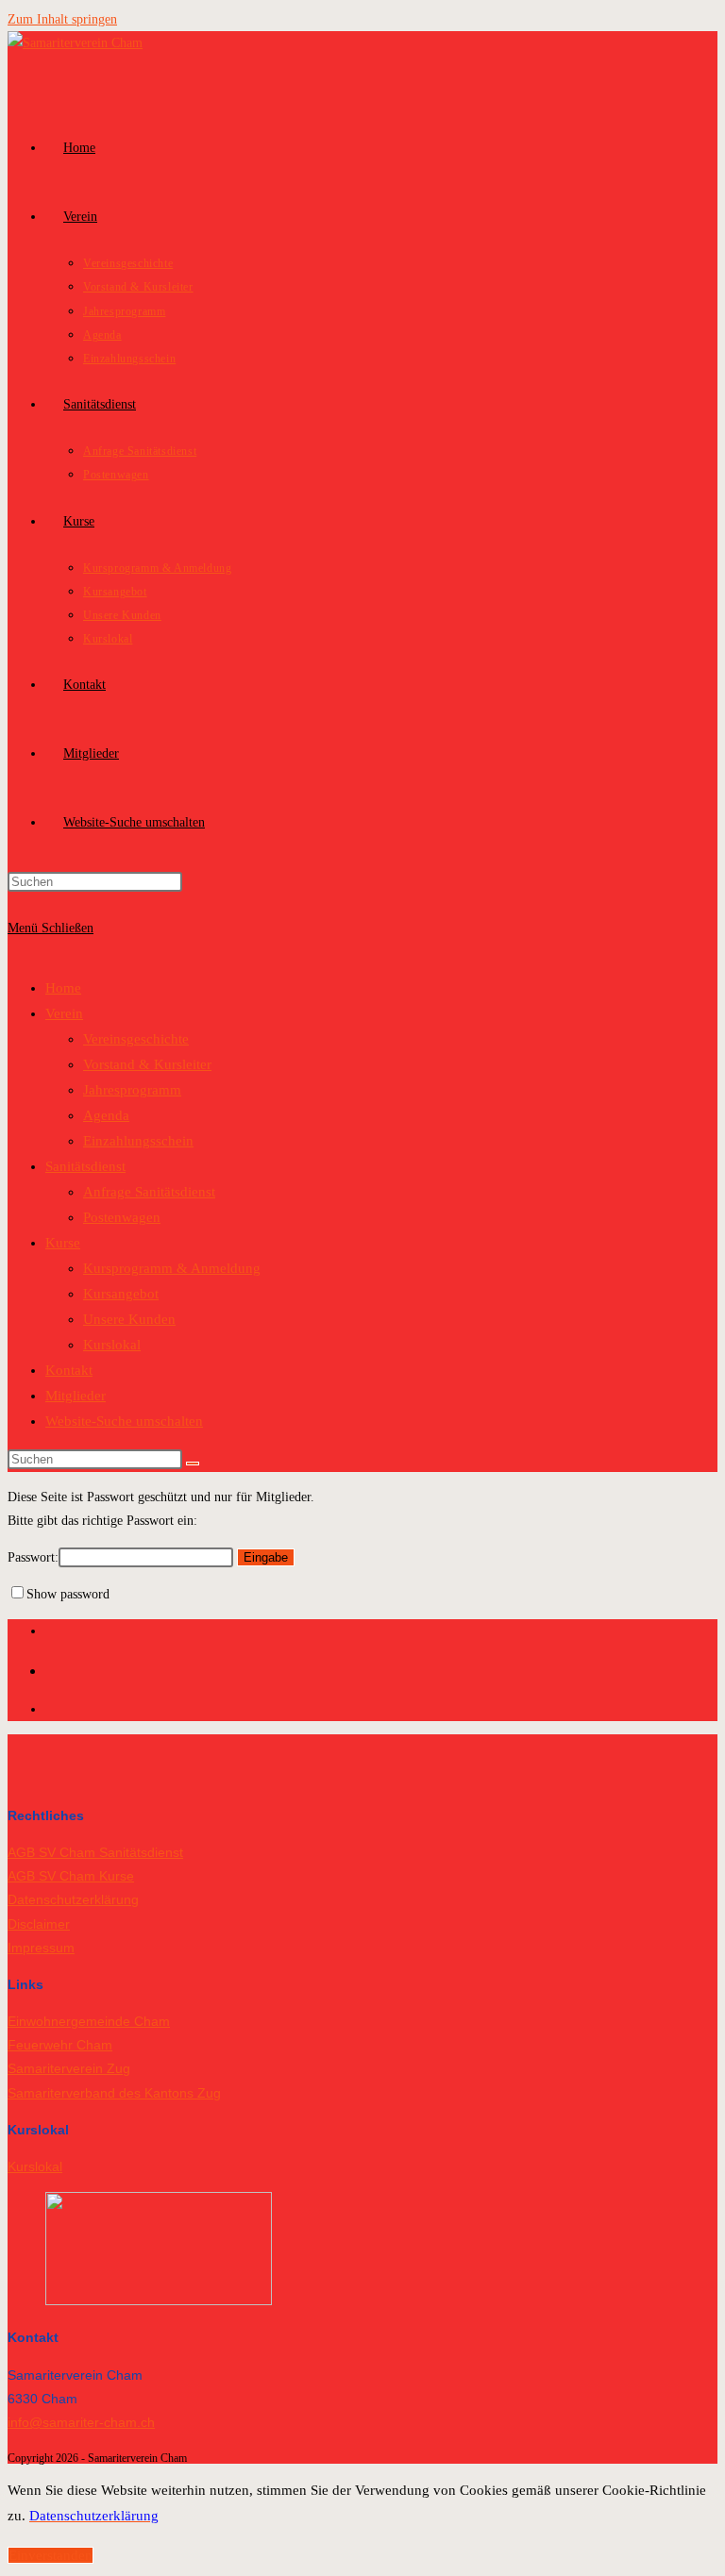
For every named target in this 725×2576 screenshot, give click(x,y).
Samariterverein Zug (69, 2068)
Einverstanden (51, 2555)
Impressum (41, 1948)
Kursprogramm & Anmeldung (172, 1268)
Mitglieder (76, 1396)
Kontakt (69, 1370)
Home (63, 988)
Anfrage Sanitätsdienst (149, 1192)
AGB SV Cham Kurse (71, 1876)
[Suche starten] (193, 1464)
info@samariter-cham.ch (81, 2422)
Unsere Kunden (129, 1319)
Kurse (63, 1243)
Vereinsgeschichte (136, 1039)
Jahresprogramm (132, 1090)
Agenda (106, 1115)
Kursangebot (121, 1294)
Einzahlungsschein (138, 1141)
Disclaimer (39, 1924)
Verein (64, 1013)
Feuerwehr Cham (60, 2045)
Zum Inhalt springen (62, 19)
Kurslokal (112, 1345)
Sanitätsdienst (85, 1166)
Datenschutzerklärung (73, 1899)
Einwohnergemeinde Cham (89, 2021)
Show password (68, 1594)
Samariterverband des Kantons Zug (114, 2093)
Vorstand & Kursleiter (147, 1064)
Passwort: (33, 1557)
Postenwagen (122, 1217)
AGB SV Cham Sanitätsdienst (95, 1852)
